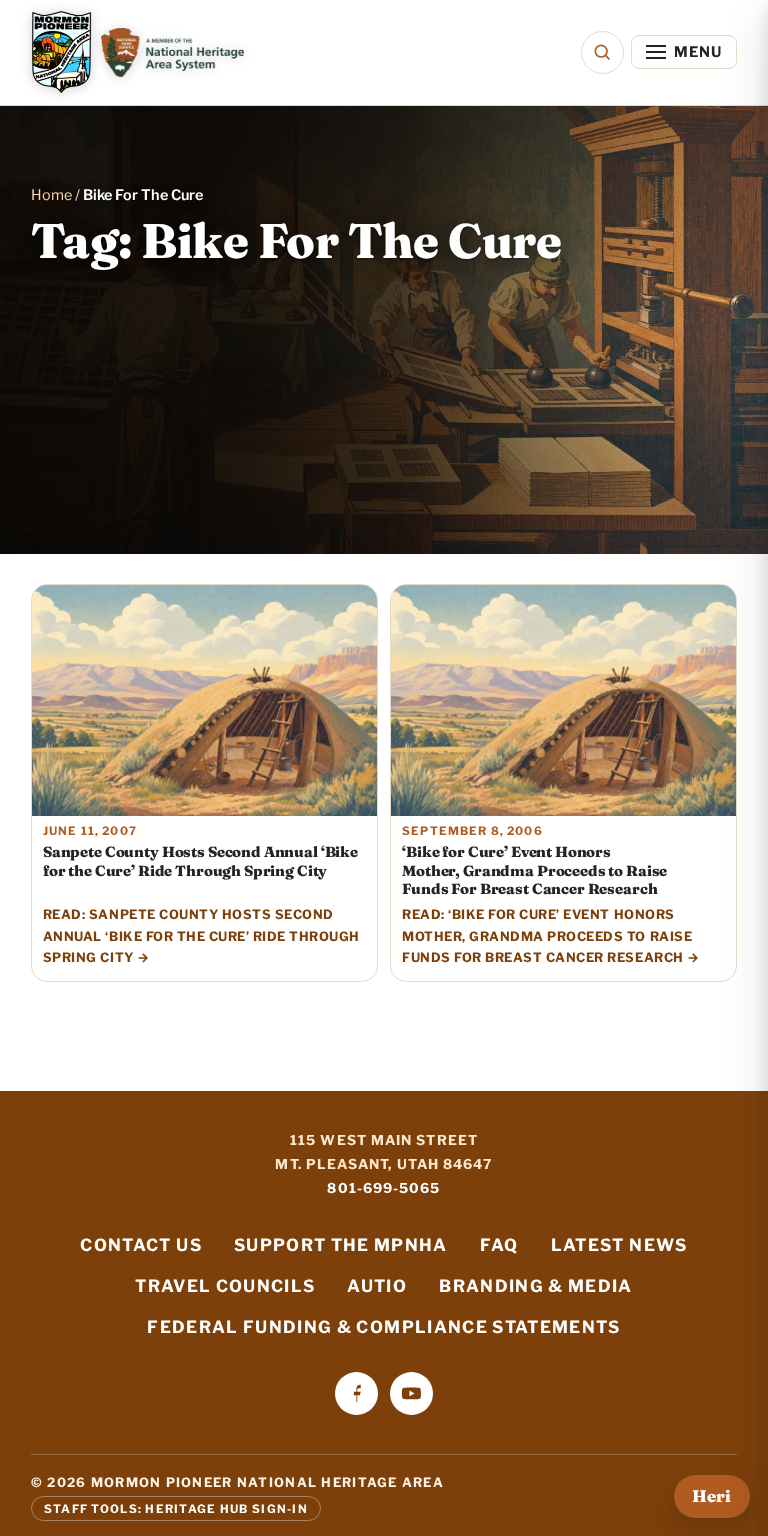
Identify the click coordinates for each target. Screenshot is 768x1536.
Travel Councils (225, 1286)
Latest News (619, 1245)
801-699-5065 (383, 1188)
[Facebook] (356, 1393)
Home (51, 195)
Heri (711, 1496)
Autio (377, 1286)
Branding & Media (536, 1286)
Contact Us (140, 1245)
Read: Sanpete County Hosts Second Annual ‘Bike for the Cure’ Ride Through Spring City (201, 936)
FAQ (499, 1245)
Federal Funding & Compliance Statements (383, 1327)
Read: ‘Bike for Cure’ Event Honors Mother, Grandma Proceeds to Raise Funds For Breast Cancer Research (547, 936)
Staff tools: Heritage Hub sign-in (176, 1508)
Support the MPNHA (341, 1245)
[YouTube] (411, 1393)
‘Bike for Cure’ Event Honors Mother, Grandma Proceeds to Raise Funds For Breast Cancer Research (534, 870)
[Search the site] (602, 52)
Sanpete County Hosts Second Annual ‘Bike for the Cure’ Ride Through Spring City (200, 861)
